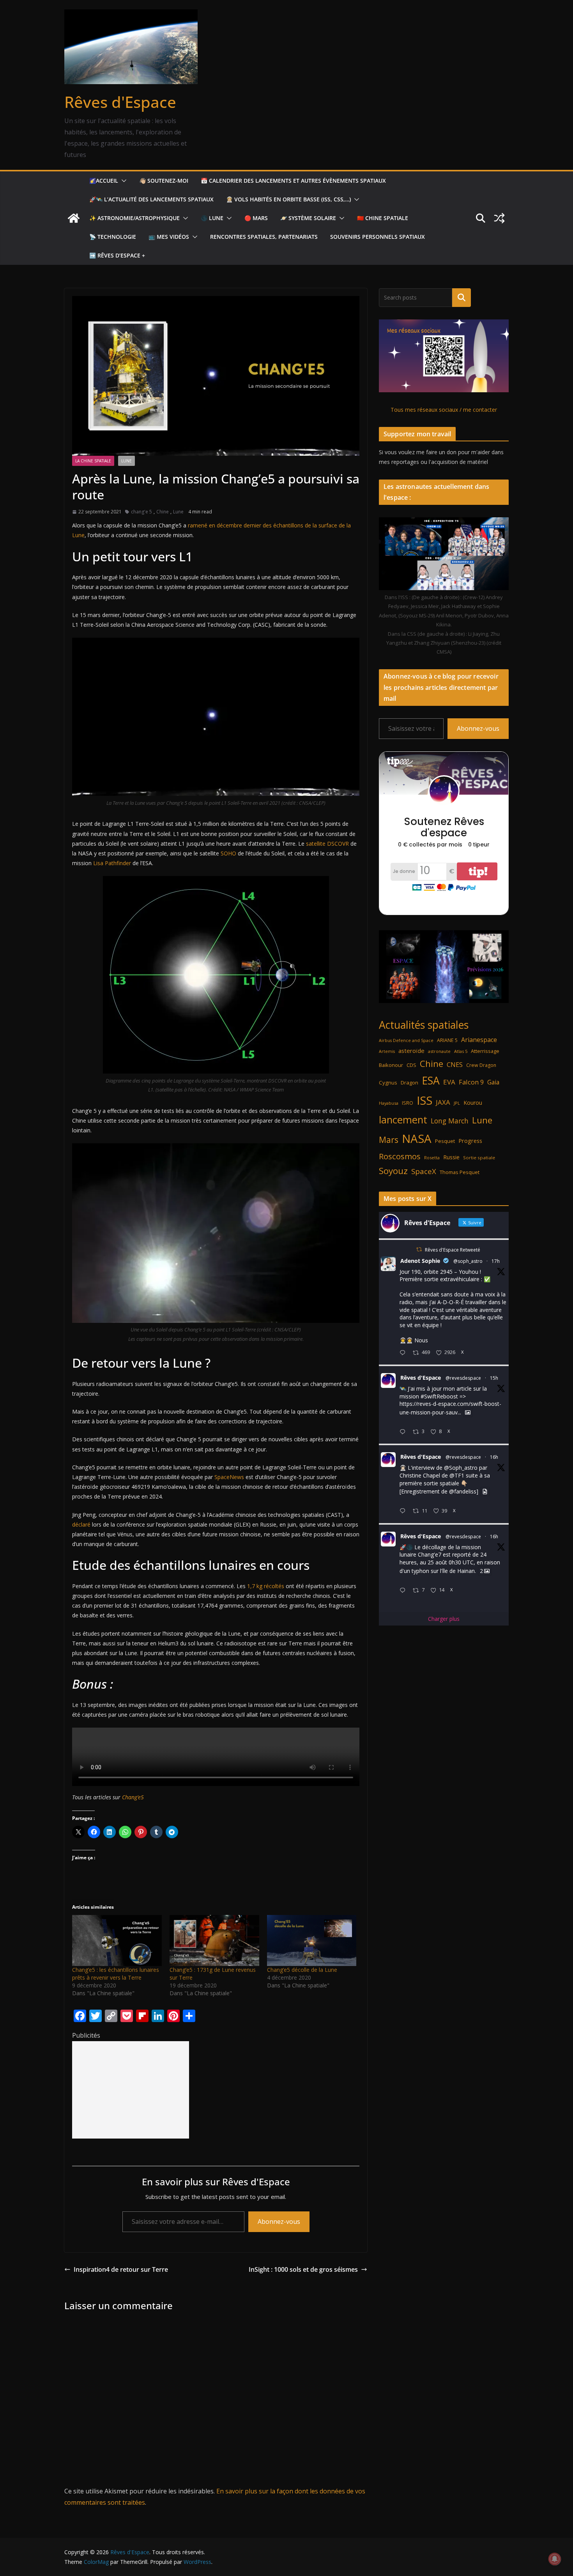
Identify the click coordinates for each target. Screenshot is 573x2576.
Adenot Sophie (420, 1261)
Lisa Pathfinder (112, 863)
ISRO (408, 1103)
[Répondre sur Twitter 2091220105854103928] (404, 1432)
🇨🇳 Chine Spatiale (383, 218)
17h (496, 1261)
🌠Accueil (104, 181)
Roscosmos (400, 1156)
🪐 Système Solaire (308, 218)
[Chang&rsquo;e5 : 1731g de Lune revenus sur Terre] (214, 1940)
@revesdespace (463, 1378)
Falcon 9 (471, 1082)
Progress (470, 1141)
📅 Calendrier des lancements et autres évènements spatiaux (293, 181)
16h (494, 1457)
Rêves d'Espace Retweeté (453, 1250)
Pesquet (445, 1141)
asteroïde (411, 1051)
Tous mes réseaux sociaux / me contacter (444, 410)
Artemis (387, 1051)
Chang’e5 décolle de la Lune (302, 1970)
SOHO (228, 853)
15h (494, 1378)
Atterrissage (485, 1051)
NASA (417, 1139)
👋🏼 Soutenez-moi (164, 181)
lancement (403, 1120)
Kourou (473, 1103)
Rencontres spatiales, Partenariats (264, 237)
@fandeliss (463, 1491)
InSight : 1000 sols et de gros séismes (303, 2269)
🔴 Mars (256, 218)
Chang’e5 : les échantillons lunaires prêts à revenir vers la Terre (116, 1974)
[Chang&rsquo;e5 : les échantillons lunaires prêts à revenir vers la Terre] (117, 1940)
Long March (450, 1121)
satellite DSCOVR (327, 844)
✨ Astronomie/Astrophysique (134, 218)
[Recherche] (462, 298)
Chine (163, 512)
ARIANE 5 (447, 1040)
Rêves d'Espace (120, 102)
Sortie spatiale (479, 1158)
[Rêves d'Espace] (74, 218)
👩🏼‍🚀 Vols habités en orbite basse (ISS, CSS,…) (288, 199)
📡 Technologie (113, 237)
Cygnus (388, 1083)
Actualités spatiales (424, 1025)
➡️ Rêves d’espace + (117, 255)
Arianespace (479, 1040)
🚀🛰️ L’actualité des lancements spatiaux (151, 199)
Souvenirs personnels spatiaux (378, 237)
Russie (451, 1157)
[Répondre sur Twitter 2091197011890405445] (404, 1353)
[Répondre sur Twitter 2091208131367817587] (404, 1511)
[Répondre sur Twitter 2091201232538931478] (404, 1591)
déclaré (81, 1524)
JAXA (443, 1102)
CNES (455, 1064)
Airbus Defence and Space (406, 1040)
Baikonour (391, 1065)
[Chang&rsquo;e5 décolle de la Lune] (312, 1940)
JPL (457, 1103)
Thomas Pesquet (460, 1172)
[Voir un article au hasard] (499, 218)
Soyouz (393, 1171)
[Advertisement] (131, 2090)
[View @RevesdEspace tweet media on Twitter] (468, 1412)
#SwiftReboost (439, 1396)
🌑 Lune (212, 218)
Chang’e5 (133, 1797)
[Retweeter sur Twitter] (419, 1249)
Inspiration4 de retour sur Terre (121, 2269)
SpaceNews (229, 1477)
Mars (389, 1140)
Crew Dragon (481, 1065)
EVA (449, 1082)
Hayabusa (389, 1103)
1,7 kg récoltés (266, 1586)
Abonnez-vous (279, 2222)
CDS (411, 1065)
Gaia (493, 1082)
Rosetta (432, 1158)
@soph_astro (468, 1261)
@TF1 (457, 1475)
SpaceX (424, 1171)
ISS (424, 1100)
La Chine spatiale (93, 461)
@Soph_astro (461, 1468)
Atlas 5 (461, 1051)
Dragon (409, 1083)
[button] (122, 181)
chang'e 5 (141, 512)
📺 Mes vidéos (169, 237)
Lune (126, 461)
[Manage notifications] (555, 2559)
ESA (431, 1081)
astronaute (439, 1051)
